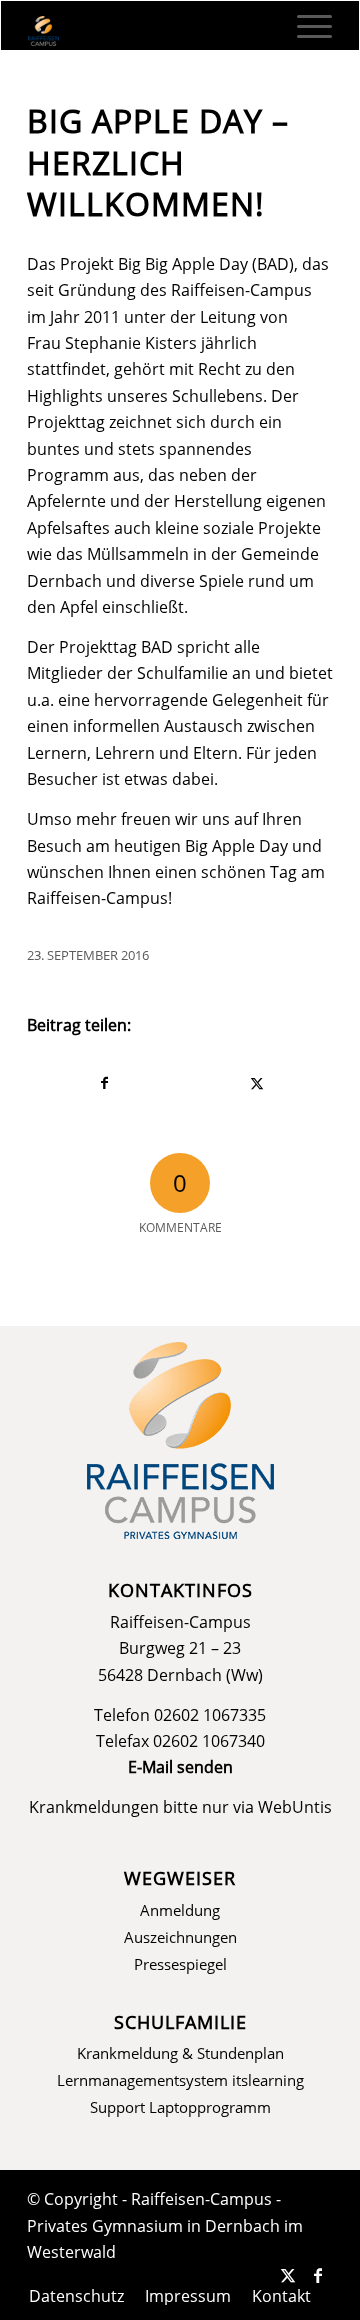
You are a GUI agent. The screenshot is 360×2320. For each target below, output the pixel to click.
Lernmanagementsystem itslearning (180, 2080)
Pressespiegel (180, 1964)
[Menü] (304, 26)
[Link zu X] (288, 2275)
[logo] (149, 31)
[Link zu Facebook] (318, 2275)
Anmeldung (180, 1910)
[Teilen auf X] (256, 1083)
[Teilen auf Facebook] (104, 1083)
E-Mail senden (180, 1767)
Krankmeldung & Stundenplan (180, 2053)
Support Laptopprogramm (180, 2107)
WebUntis (295, 1807)
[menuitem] (304, 26)
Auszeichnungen (180, 1937)
